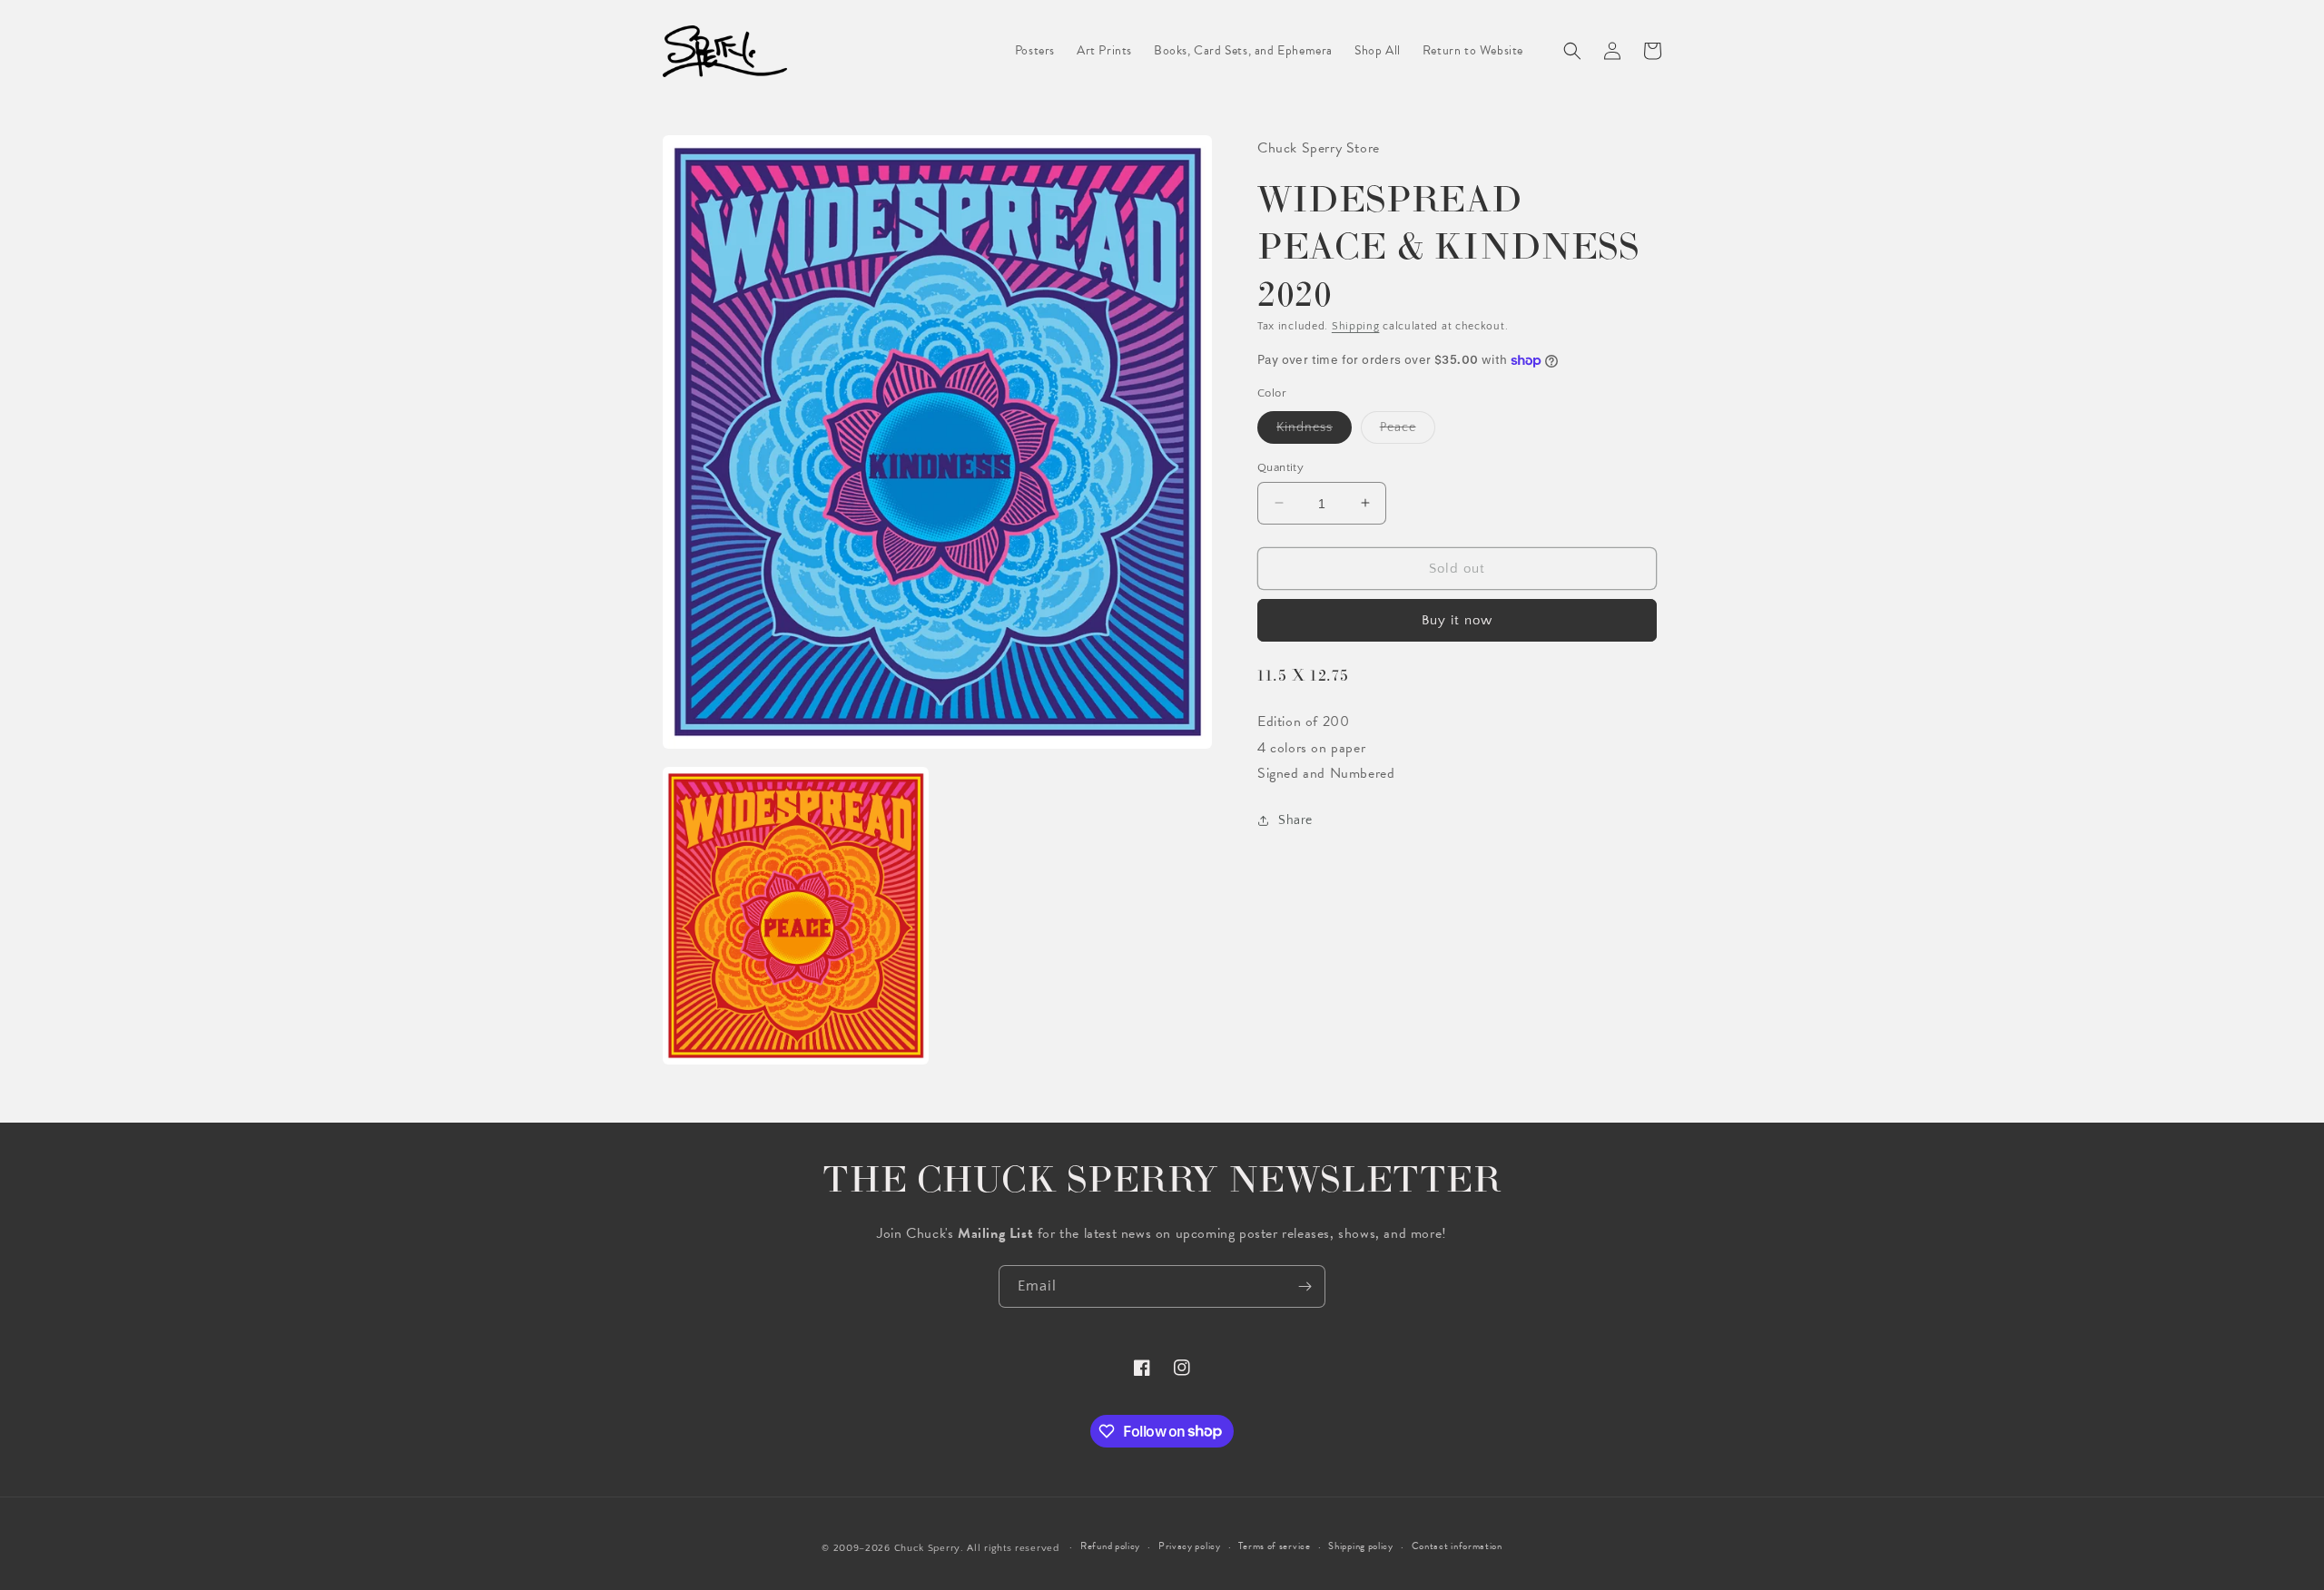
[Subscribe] (1305, 1286)
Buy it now (1457, 620)
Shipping (1356, 325)
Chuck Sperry (927, 1548)
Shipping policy (1361, 1546)
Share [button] (1295, 820)
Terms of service (1274, 1546)
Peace (1408, 431)
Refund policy (1110, 1546)
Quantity (1280, 466)
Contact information (1457, 1546)
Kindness (1314, 431)
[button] (1572, 51)
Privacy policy (1190, 1546)
